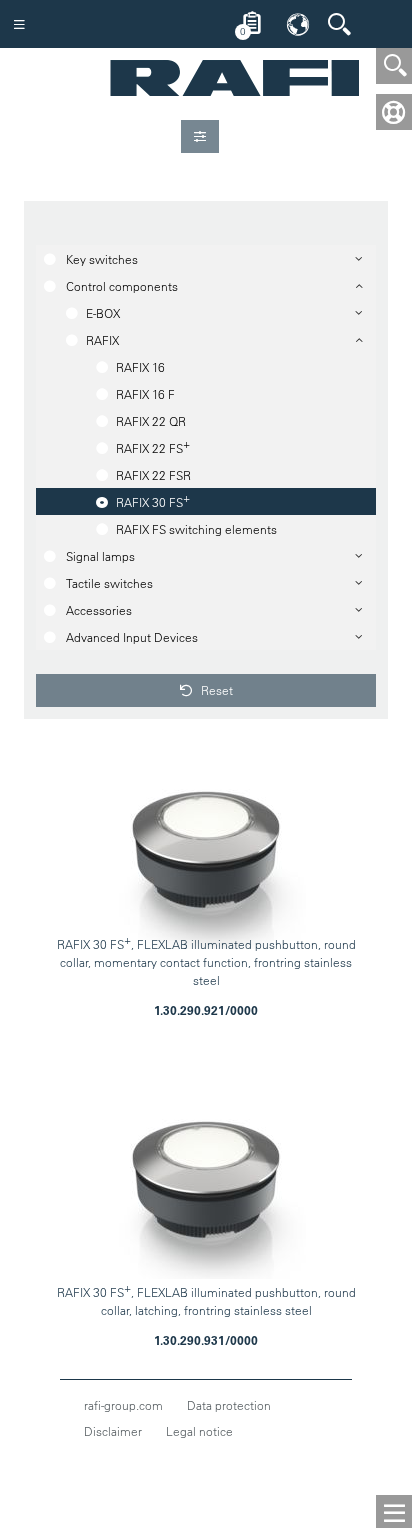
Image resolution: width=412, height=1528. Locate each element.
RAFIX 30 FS (153, 500)
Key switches (102, 259)
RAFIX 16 (140, 367)
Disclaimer (113, 1431)
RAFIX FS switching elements (196, 529)
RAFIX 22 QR (151, 421)
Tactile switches (109, 583)
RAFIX (102, 340)
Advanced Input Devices (132, 637)
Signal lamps (100, 556)
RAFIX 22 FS (153, 446)
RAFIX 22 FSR (153, 475)
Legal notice (199, 1431)
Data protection (229, 1405)
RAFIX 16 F (145, 394)
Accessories (99, 610)
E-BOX (103, 313)
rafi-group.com (123, 1405)
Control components (122, 286)
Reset (215, 690)
